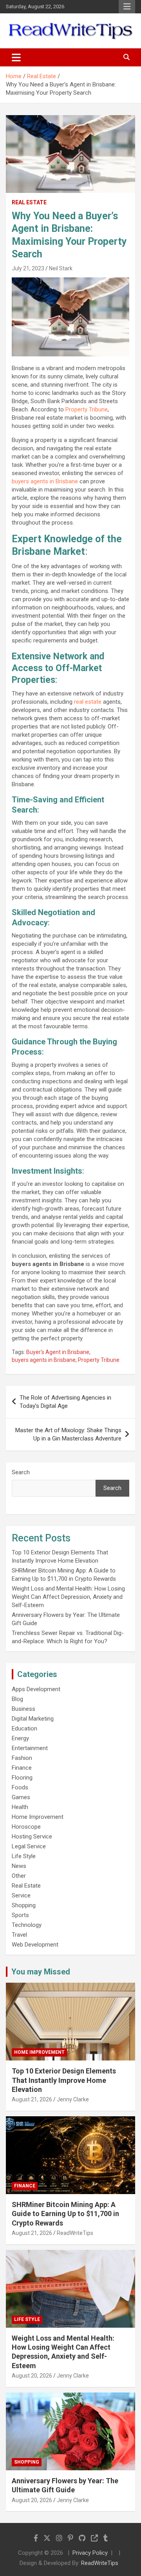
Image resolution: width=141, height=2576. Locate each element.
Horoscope (26, 1827)
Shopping (24, 1905)
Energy (20, 1738)
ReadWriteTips (75, 2233)
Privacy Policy (90, 2553)
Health (20, 1807)
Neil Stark (61, 268)
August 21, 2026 (32, 2099)
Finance (22, 1768)
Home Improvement (38, 1817)
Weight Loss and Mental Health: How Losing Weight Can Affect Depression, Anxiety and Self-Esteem (68, 1597)
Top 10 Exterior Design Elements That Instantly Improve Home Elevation (64, 2080)
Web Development (35, 1945)
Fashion (22, 1758)
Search (21, 1472)
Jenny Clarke (73, 2099)
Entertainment (30, 1748)
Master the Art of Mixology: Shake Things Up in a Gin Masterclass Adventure (68, 1434)
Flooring (22, 1778)
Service (21, 1895)
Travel (19, 1935)
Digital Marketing (33, 1719)
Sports (20, 1915)
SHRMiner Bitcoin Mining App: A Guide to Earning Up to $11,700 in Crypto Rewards (65, 2214)
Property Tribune (87, 409)
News (19, 1866)
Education (24, 1728)
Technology (27, 1925)
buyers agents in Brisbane (45, 481)
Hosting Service (32, 1837)
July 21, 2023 (28, 268)
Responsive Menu (127, 7)
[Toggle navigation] (16, 57)
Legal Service (29, 1846)
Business (23, 1709)
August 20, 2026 (32, 2376)
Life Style (24, 1856)
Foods (20, 1787)
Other (19, 1876)
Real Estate (29, 202)
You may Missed (41, 1972)
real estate (88, 702)
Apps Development (36, 1689)
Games (21, 1797)
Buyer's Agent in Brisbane (58, 1352)
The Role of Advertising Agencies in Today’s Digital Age (65, 1402)
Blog (17, 1699)
